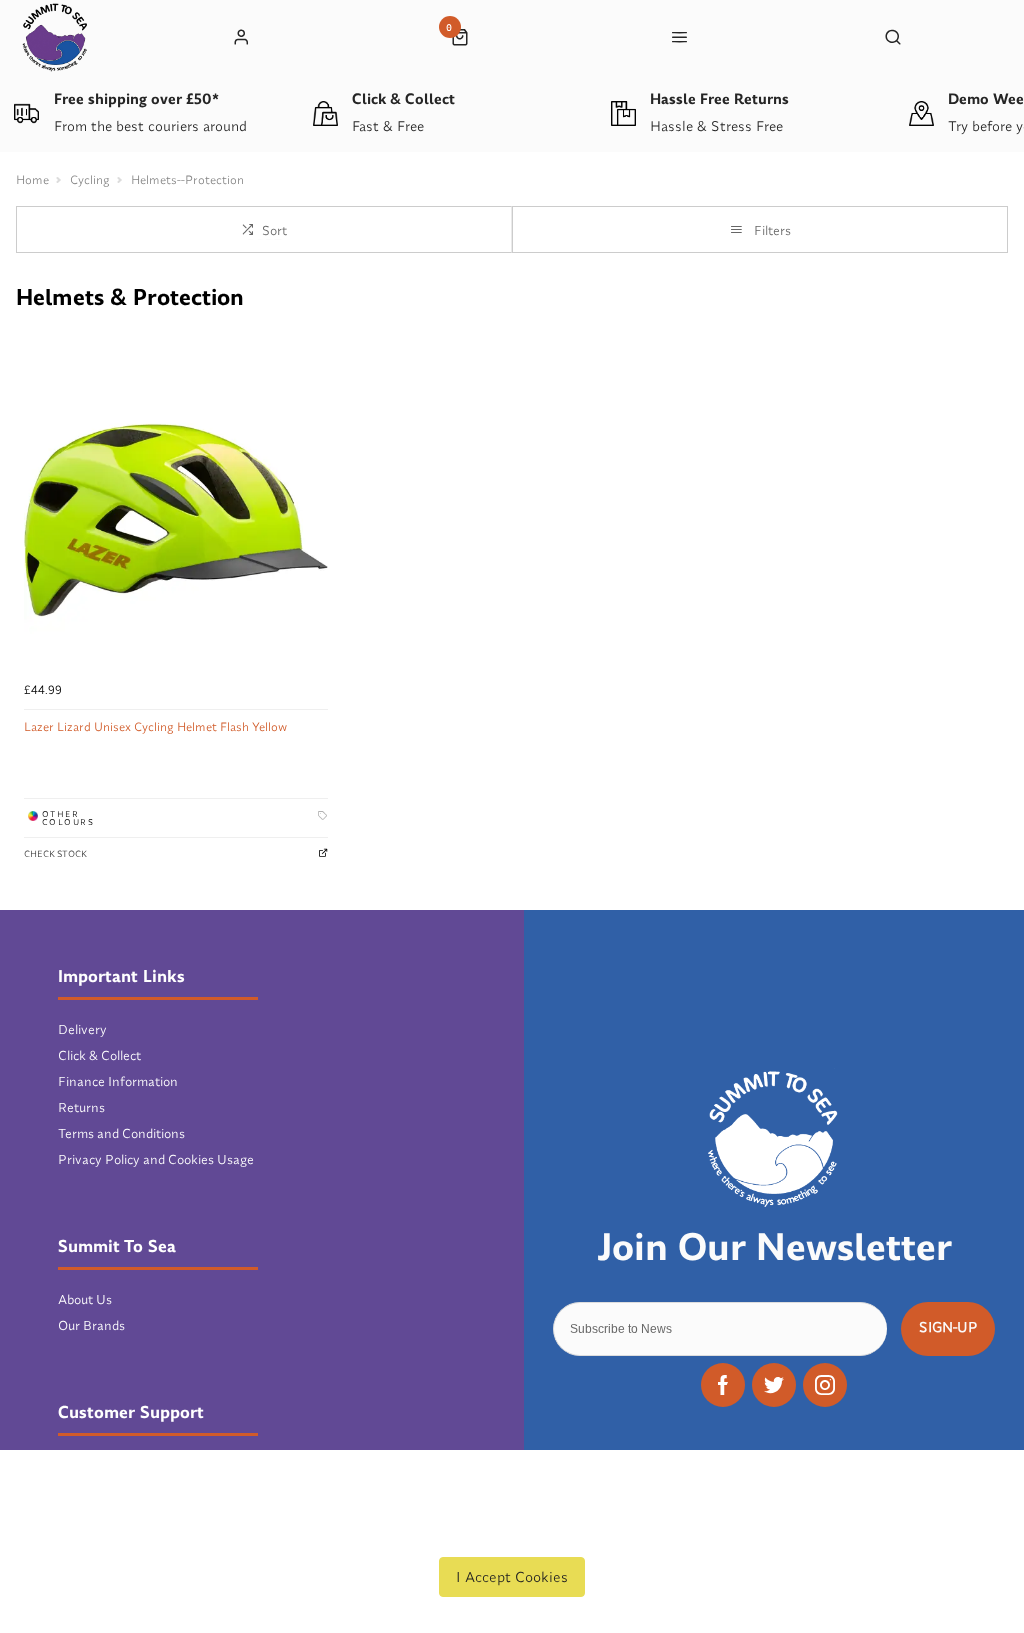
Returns (81, 1107)
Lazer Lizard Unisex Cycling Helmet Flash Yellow (155, 726)
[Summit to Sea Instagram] (825, 1385)
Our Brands (91, 1325)
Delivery (82, 1029)
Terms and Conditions (121, 1133)
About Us (85, 1299)
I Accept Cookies (512, 1576)
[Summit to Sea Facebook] (723, 1385)
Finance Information (118, 1081)
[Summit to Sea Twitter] (774, 1385)
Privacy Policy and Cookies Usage (156, 1159)
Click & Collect (99, 1055)
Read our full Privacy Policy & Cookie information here (512, 1531)
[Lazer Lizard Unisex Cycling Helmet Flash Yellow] (176, 520)
